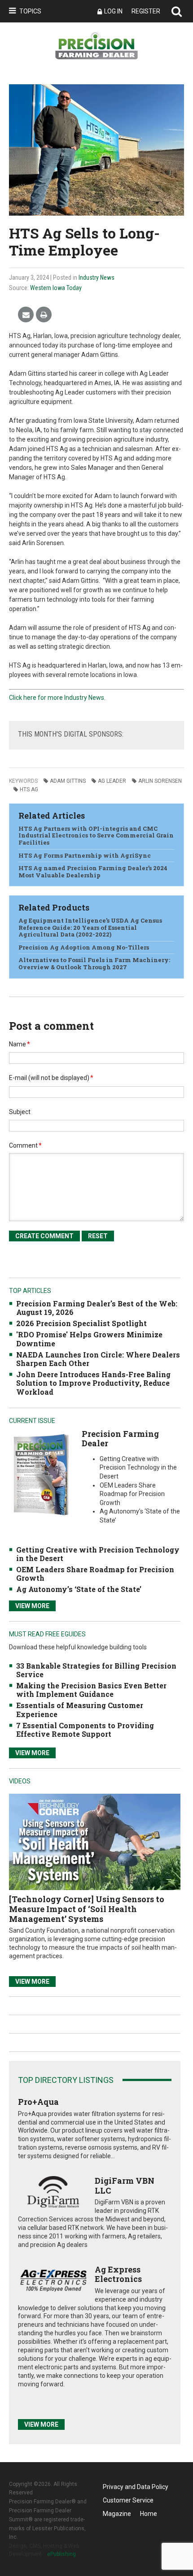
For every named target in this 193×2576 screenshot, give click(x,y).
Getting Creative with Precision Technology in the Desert (98, 1554)
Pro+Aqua (38, 2102)
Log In (113, 11)
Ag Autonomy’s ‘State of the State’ (79, 1589)
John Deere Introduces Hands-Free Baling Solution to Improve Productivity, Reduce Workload (93, 1383)
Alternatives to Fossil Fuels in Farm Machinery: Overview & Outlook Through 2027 (94, 963)
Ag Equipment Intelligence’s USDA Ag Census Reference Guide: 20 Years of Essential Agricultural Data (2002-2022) (90, 927)
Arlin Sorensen (160, 781)
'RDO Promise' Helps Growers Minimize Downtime (89, 1339)
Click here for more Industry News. (57, 698)
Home (149, 2514)
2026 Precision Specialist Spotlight (81, 1323)
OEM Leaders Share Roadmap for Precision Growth (95, 1574)
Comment (25, 1145)
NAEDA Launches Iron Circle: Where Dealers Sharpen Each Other (98, 1359)
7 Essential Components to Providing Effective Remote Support (85, 1730)
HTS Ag (29, 789)
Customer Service (128, 2500)
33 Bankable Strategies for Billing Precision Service (96, 1670)
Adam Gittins (68, 781)
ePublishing (61, 2554)
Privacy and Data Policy (136, 2487)
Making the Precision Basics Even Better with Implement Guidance (91, 1690)
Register (146, 11)
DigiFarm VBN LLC (125, 2186)
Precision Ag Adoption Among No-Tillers (84, 947)
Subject (20, 1112)
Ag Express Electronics (118, 2274)
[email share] (26, 315)
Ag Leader (112, 781)
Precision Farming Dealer (120, 1439)
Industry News (96, 278)
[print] (44, 315)
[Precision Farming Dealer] (41, 1474)
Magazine (117, 2514)
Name (20, 1044)
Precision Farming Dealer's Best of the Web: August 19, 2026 (97, 1308)
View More (32, 1606)
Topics (30, 11)
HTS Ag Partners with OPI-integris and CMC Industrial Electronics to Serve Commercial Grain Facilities (96, 835)
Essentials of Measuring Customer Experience (80, 1709)
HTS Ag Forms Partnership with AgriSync (85, 855)
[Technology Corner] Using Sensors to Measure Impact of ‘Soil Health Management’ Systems (87, 1909)
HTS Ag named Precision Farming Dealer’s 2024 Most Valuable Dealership (93, 872)
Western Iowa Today (56, 288)
